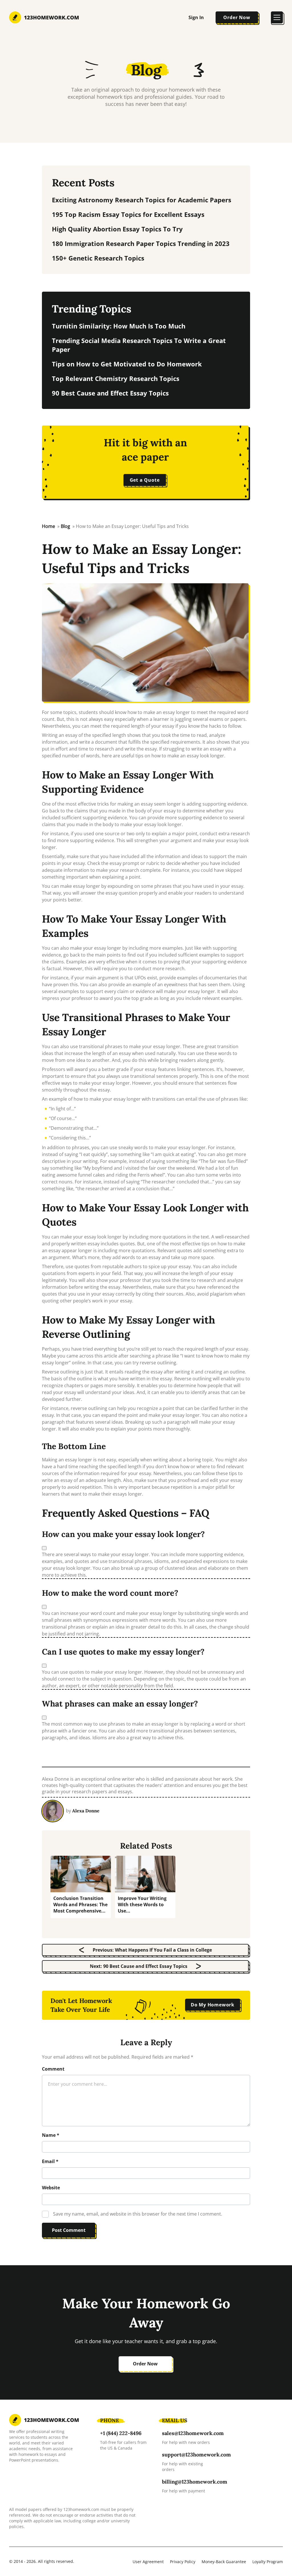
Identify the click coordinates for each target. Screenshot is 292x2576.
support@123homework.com (196, 2455)
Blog (146, 70)
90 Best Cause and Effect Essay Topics (110, 393)
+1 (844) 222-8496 (121, 2433)
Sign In (196, 17)
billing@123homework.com (195, 2482)
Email (50, 2161)
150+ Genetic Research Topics (98, 258)
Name (51, 2135)
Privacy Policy (183, 2562)
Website (51, 2188)
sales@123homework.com (193, 2433)
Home (48, 526)
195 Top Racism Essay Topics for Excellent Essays (128, 214)
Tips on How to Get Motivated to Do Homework (127, 364)
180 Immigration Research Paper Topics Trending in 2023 (141, 243)
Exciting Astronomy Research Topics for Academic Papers (142, 200)
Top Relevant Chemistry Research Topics (116, 378)
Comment (53, 2069)
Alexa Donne (86, 1811)
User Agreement (148, 2562)
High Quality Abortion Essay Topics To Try (117, 229)
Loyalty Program (268, 2562)
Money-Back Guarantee (224, 2562)
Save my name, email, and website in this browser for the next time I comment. (138, 2214)
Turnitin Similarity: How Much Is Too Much (119, 326)
